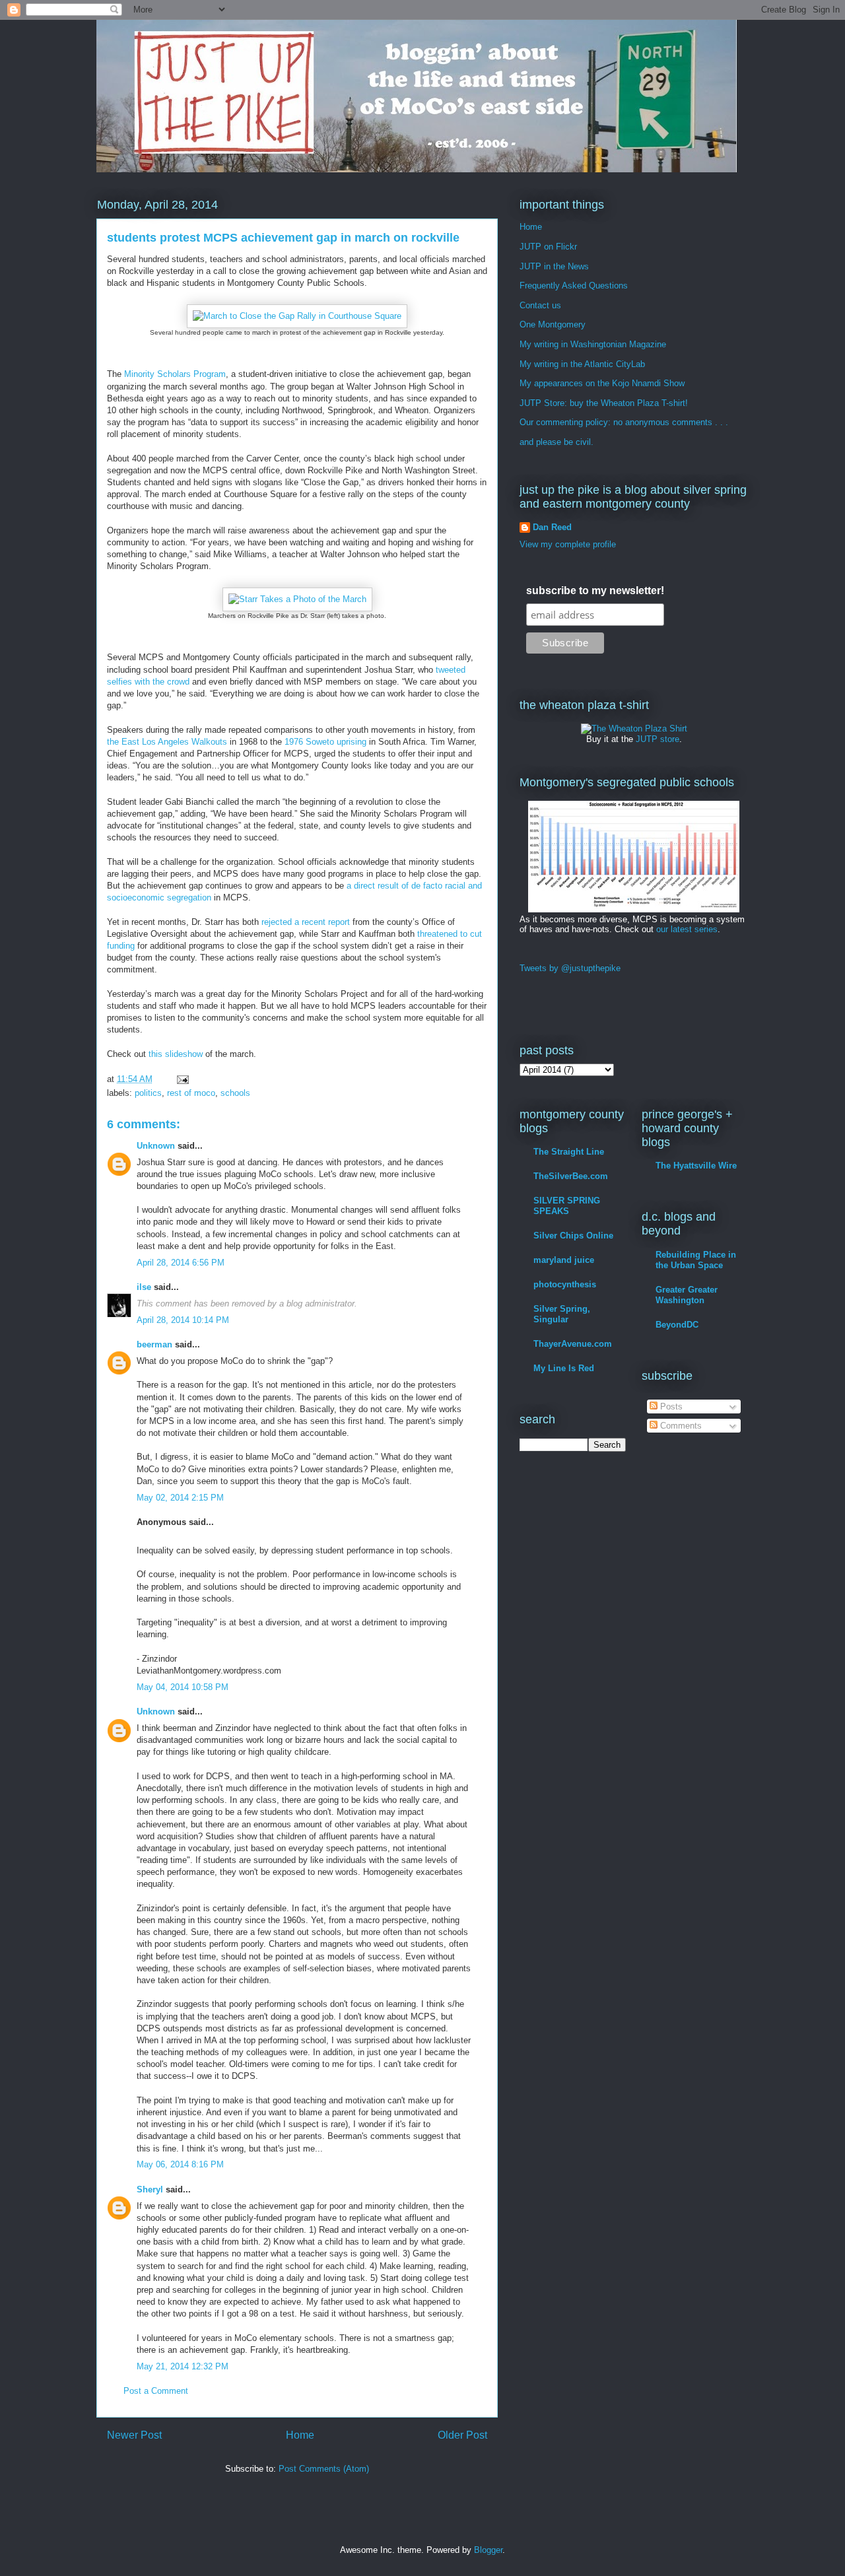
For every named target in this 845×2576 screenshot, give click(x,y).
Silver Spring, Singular (562, 1314)
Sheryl (150, 2189)
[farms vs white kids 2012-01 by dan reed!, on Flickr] (634, 909)
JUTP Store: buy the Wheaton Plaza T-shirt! (604, 403)
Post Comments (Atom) (324, 2469)
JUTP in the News (554, 266)
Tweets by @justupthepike (570, 968)
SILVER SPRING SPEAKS (567, 1206)
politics (148, 1093)
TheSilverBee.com (571, 1176)
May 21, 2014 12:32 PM (183, 2366)
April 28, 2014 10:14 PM (183, 1320)
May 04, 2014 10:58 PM (183, 1687)
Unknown (156, 1146)
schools (235, 1093)
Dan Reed (552, 527)
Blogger (488, 2550)
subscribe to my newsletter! (595, 591)
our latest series (687, 929)
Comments (680, 1426)
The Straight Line (569, 1152)
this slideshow (176, 1054)
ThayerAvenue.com (573, 1344)
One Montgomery (553, 324)
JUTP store (658, 739)
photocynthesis (565, 1284)
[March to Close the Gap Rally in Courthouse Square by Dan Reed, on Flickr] (297, 316)
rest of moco (191, 1093)
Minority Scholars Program (175, 374)
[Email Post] (182, 1079)
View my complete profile (568, 544)
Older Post (462, 2435)
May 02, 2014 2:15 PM (180, 1498)
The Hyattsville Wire (696, 1166)
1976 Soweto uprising (325, 742)
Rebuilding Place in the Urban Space (696, 1260)
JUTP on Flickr (548, 247)
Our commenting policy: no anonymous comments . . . (624, 422)
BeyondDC (677, 1325)
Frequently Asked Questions (574, 286)
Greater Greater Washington (687, 1295)
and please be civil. (557, 442)
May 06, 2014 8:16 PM (180, 2164)
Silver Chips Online (573, 1236)
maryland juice (564, 1260)
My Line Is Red (564, 1368)
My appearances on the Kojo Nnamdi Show (602, 383)
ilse (144, 1287)
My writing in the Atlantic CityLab (582, 364)
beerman (154, 1344)
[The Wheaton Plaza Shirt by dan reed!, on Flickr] (634, 729)
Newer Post (134, 2435)
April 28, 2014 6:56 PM (181, 1263)
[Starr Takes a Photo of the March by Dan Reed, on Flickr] (297, 599)
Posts (670, 1407)
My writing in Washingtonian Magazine (593, 344)
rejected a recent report (306, 922)
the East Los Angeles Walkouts (167, 742)
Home (300, 2435)
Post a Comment (156, 2391)
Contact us (540, 305)
